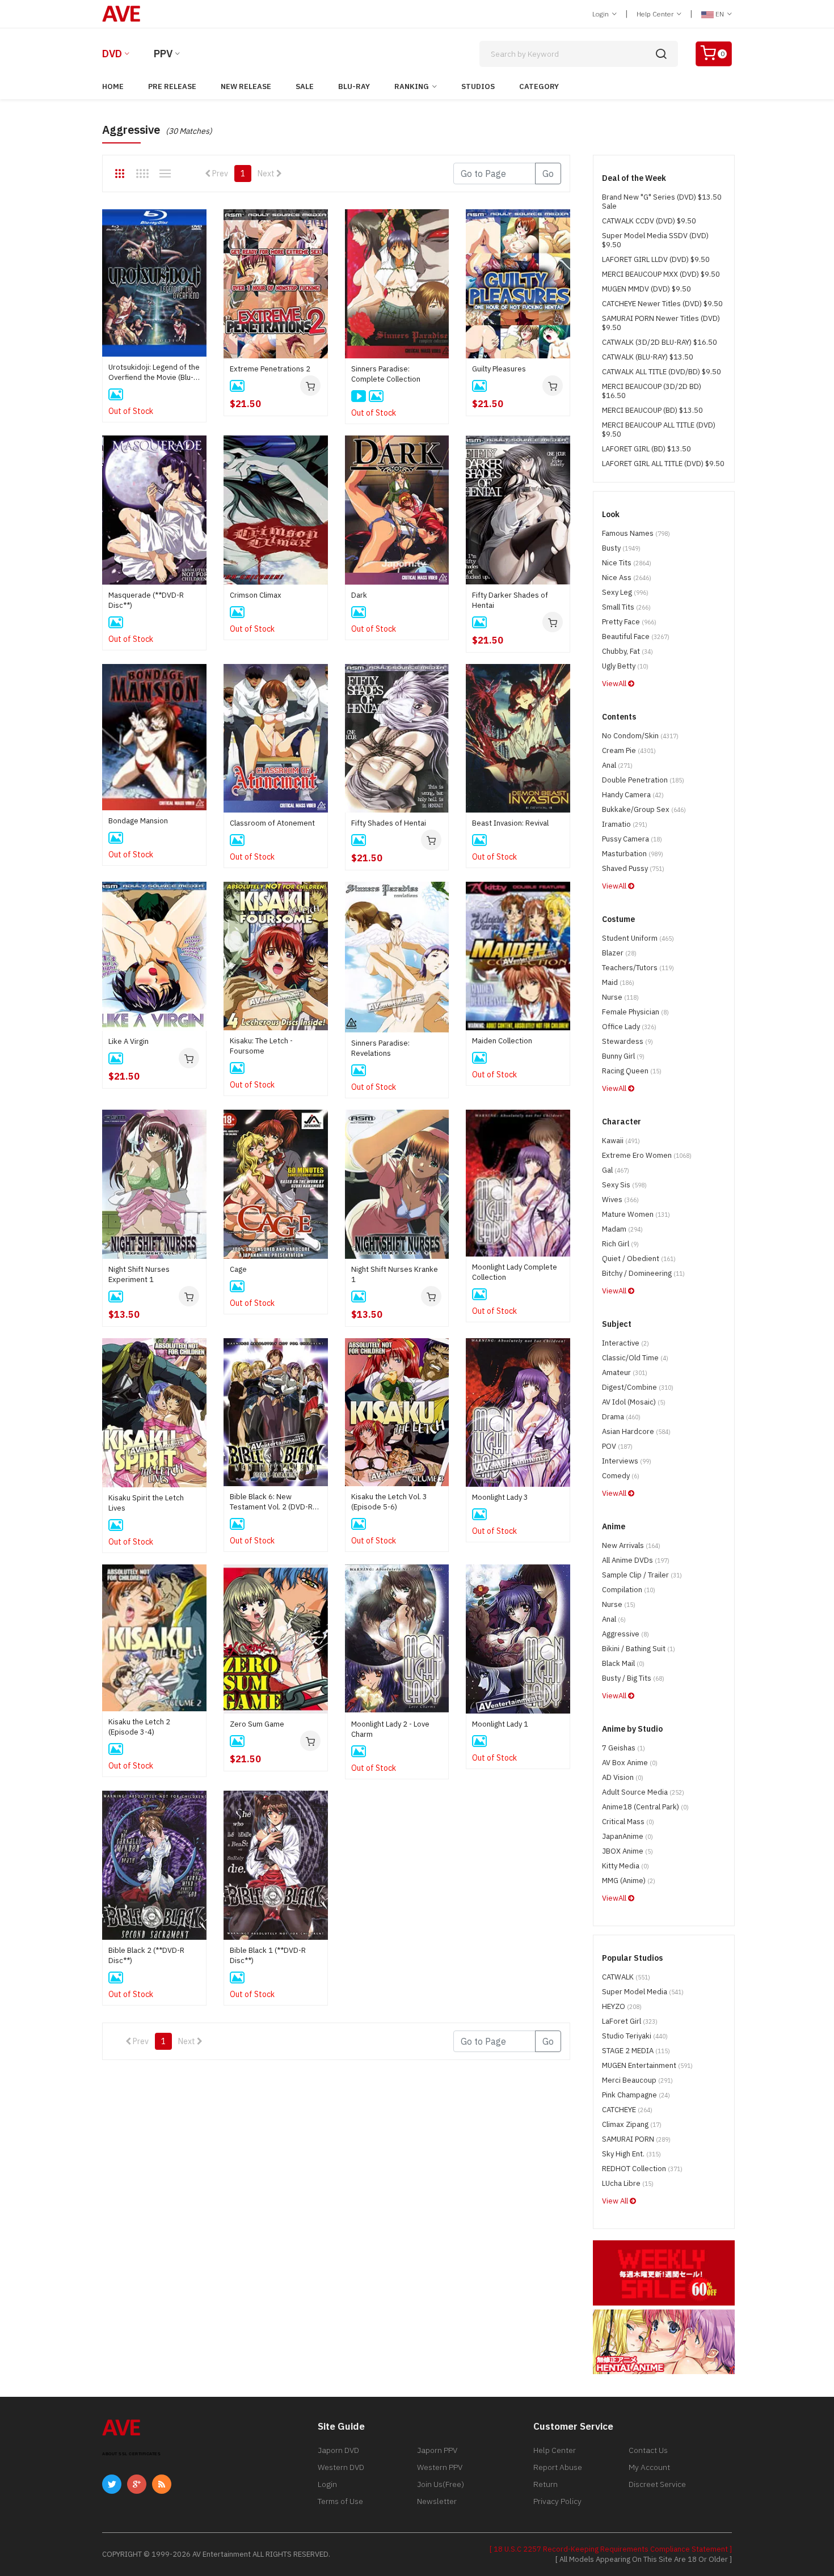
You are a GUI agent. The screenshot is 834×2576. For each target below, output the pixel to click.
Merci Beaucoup (637, 2080)
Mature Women (636, 1214)
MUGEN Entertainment (647, 2065)
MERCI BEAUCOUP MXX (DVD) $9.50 (661, 274)
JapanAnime (627, 1836)
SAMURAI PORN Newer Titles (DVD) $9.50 (661, 323)
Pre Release (172, 86)
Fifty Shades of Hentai (389, 823)
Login (601, 14)
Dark (359, 595)
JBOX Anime (627, 1851)
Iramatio (625, 824)
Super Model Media (643, 1992)
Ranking (412, 86)
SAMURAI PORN (636, 2139)
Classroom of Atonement (272, 823)
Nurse (620, 997)
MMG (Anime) (629, 1881)
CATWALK (626, 1977)
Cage (238, 1269)
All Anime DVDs (636, 1560)
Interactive (625, 1343)
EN (720, 14)
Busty (621, 548)
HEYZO (622, 2006)
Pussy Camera (632, 839)
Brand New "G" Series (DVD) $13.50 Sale (662, 202)
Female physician (635, 1012)
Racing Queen (632, 1071)
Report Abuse (558, 2467)
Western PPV (440, 2467)
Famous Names (636, 533)
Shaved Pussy (633, 868)
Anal (617, 765)
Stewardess (627, 1041)
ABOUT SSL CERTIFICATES (131, 2454)
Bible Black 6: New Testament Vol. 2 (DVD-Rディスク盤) (275, 1502)
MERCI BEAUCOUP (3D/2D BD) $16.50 (652, 391)
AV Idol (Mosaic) (634, 1402)
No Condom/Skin (640, 736)
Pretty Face (629, 622)
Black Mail (623, 1663)
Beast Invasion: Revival (510, 823)
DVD (112, 54)
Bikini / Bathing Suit (639, 1649)
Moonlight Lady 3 (500, 1497)
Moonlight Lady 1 (500, 1724)
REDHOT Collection (642, 2169)
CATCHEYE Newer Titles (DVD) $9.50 (662, 304)
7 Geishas (624, 1748)
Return (546, 2484)
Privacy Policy (557, 2501)
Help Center (656, 14)
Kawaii (621, 1141)
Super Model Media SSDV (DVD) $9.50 (655, 240)
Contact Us (648, 2450)
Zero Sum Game (257, 1724)
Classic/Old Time (635, 1358)
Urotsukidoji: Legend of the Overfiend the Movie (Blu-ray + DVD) (154, 373)
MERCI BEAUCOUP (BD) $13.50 (652, 410)
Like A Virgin (129, 1041)
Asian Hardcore (636, 1431)
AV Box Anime (630, 1763)
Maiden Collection (502, 1041)
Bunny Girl (623, 1056)
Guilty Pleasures (499, 369)
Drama (621, 1417)
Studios (478, 86)
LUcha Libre (628, 2183)
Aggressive (625, 1634)
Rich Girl (620, 1244)
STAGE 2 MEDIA (636, 2051)
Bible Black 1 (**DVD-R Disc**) (268, 1955)
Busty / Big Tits (633, 1678)
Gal (616, 1170)
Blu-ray (354, 86)
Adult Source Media (643, 1792)
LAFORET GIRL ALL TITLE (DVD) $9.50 (663, 464)
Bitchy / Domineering (643, 1273)
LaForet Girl (630, 2021)
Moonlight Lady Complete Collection (515, 1272)
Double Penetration (643, 780)
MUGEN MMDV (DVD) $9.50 (646, 289)
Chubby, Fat (627, 651)
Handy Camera (633, 795)
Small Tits (626, 607)
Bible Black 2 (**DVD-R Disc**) (146, 1955)
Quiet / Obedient (639, 1259)
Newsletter (437, 2501)
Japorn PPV (437, 2450)
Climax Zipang (632, 2124)
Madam (622, 1229)
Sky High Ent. (631, 2154)
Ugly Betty (625, 666)
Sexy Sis (624, 1185)
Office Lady (629, 1027)
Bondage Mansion (138, 821)
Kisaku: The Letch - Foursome (261, 1046)
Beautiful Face (636, 636)
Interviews (627, 1461)
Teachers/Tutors (638, 968)
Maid (618, 982)
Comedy (621, 1476)
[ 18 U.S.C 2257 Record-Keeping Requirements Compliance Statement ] (611, 2549)
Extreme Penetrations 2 (270, 369)
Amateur (625, 1372)
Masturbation (633, 854)
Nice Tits (627, 563)
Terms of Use (340, 2501)
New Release (246, 86)
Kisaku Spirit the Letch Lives (146, 1503)
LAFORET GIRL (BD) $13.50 (646, 449)
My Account (649, 2467)
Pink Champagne (636, 2095)
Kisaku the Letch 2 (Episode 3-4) (139, 1727)
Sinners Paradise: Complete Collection (386, 374)
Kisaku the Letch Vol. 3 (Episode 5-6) (389, 1502)
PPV (163, 54)
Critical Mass (628, 1822)
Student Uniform (638, 938)
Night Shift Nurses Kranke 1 (395, 1274)
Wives (620, 1200)
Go (548, 174)
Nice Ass (627, 578)
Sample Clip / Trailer (642, 1575)
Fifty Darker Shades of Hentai (510, 600)
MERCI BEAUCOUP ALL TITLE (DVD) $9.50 (659, 430)
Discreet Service (657, 2484)
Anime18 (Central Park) (645, 1807)
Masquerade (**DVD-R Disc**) (146, 600)
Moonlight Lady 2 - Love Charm (390, 1729)
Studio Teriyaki (635, 2036)
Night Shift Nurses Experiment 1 (139, 1274)
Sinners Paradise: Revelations (380, 1048)
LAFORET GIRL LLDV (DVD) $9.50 (656, 259)
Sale (305, 86)
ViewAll (615, 684)
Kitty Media (625, 1866)
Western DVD (341, 2467)
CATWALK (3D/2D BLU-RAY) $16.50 (660, 342)
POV (617, 1446)
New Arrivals (631, 1545)
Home (113, 86)
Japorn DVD (338, 2450)
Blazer (619, 953)
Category (539, 86)
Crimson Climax (256, 595)
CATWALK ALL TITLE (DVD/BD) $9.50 (662, 372)
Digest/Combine (638, 1387)
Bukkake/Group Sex (644, 809)
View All (616, 2201)
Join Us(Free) (441, 2484)
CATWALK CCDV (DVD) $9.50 (649, 221)
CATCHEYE (627, 2110)
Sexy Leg (625, 592)
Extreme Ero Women (647, 1155)
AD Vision (623, 1777)
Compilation (629, 1590)
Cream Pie (629, 750)
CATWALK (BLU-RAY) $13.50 (648, 357)
